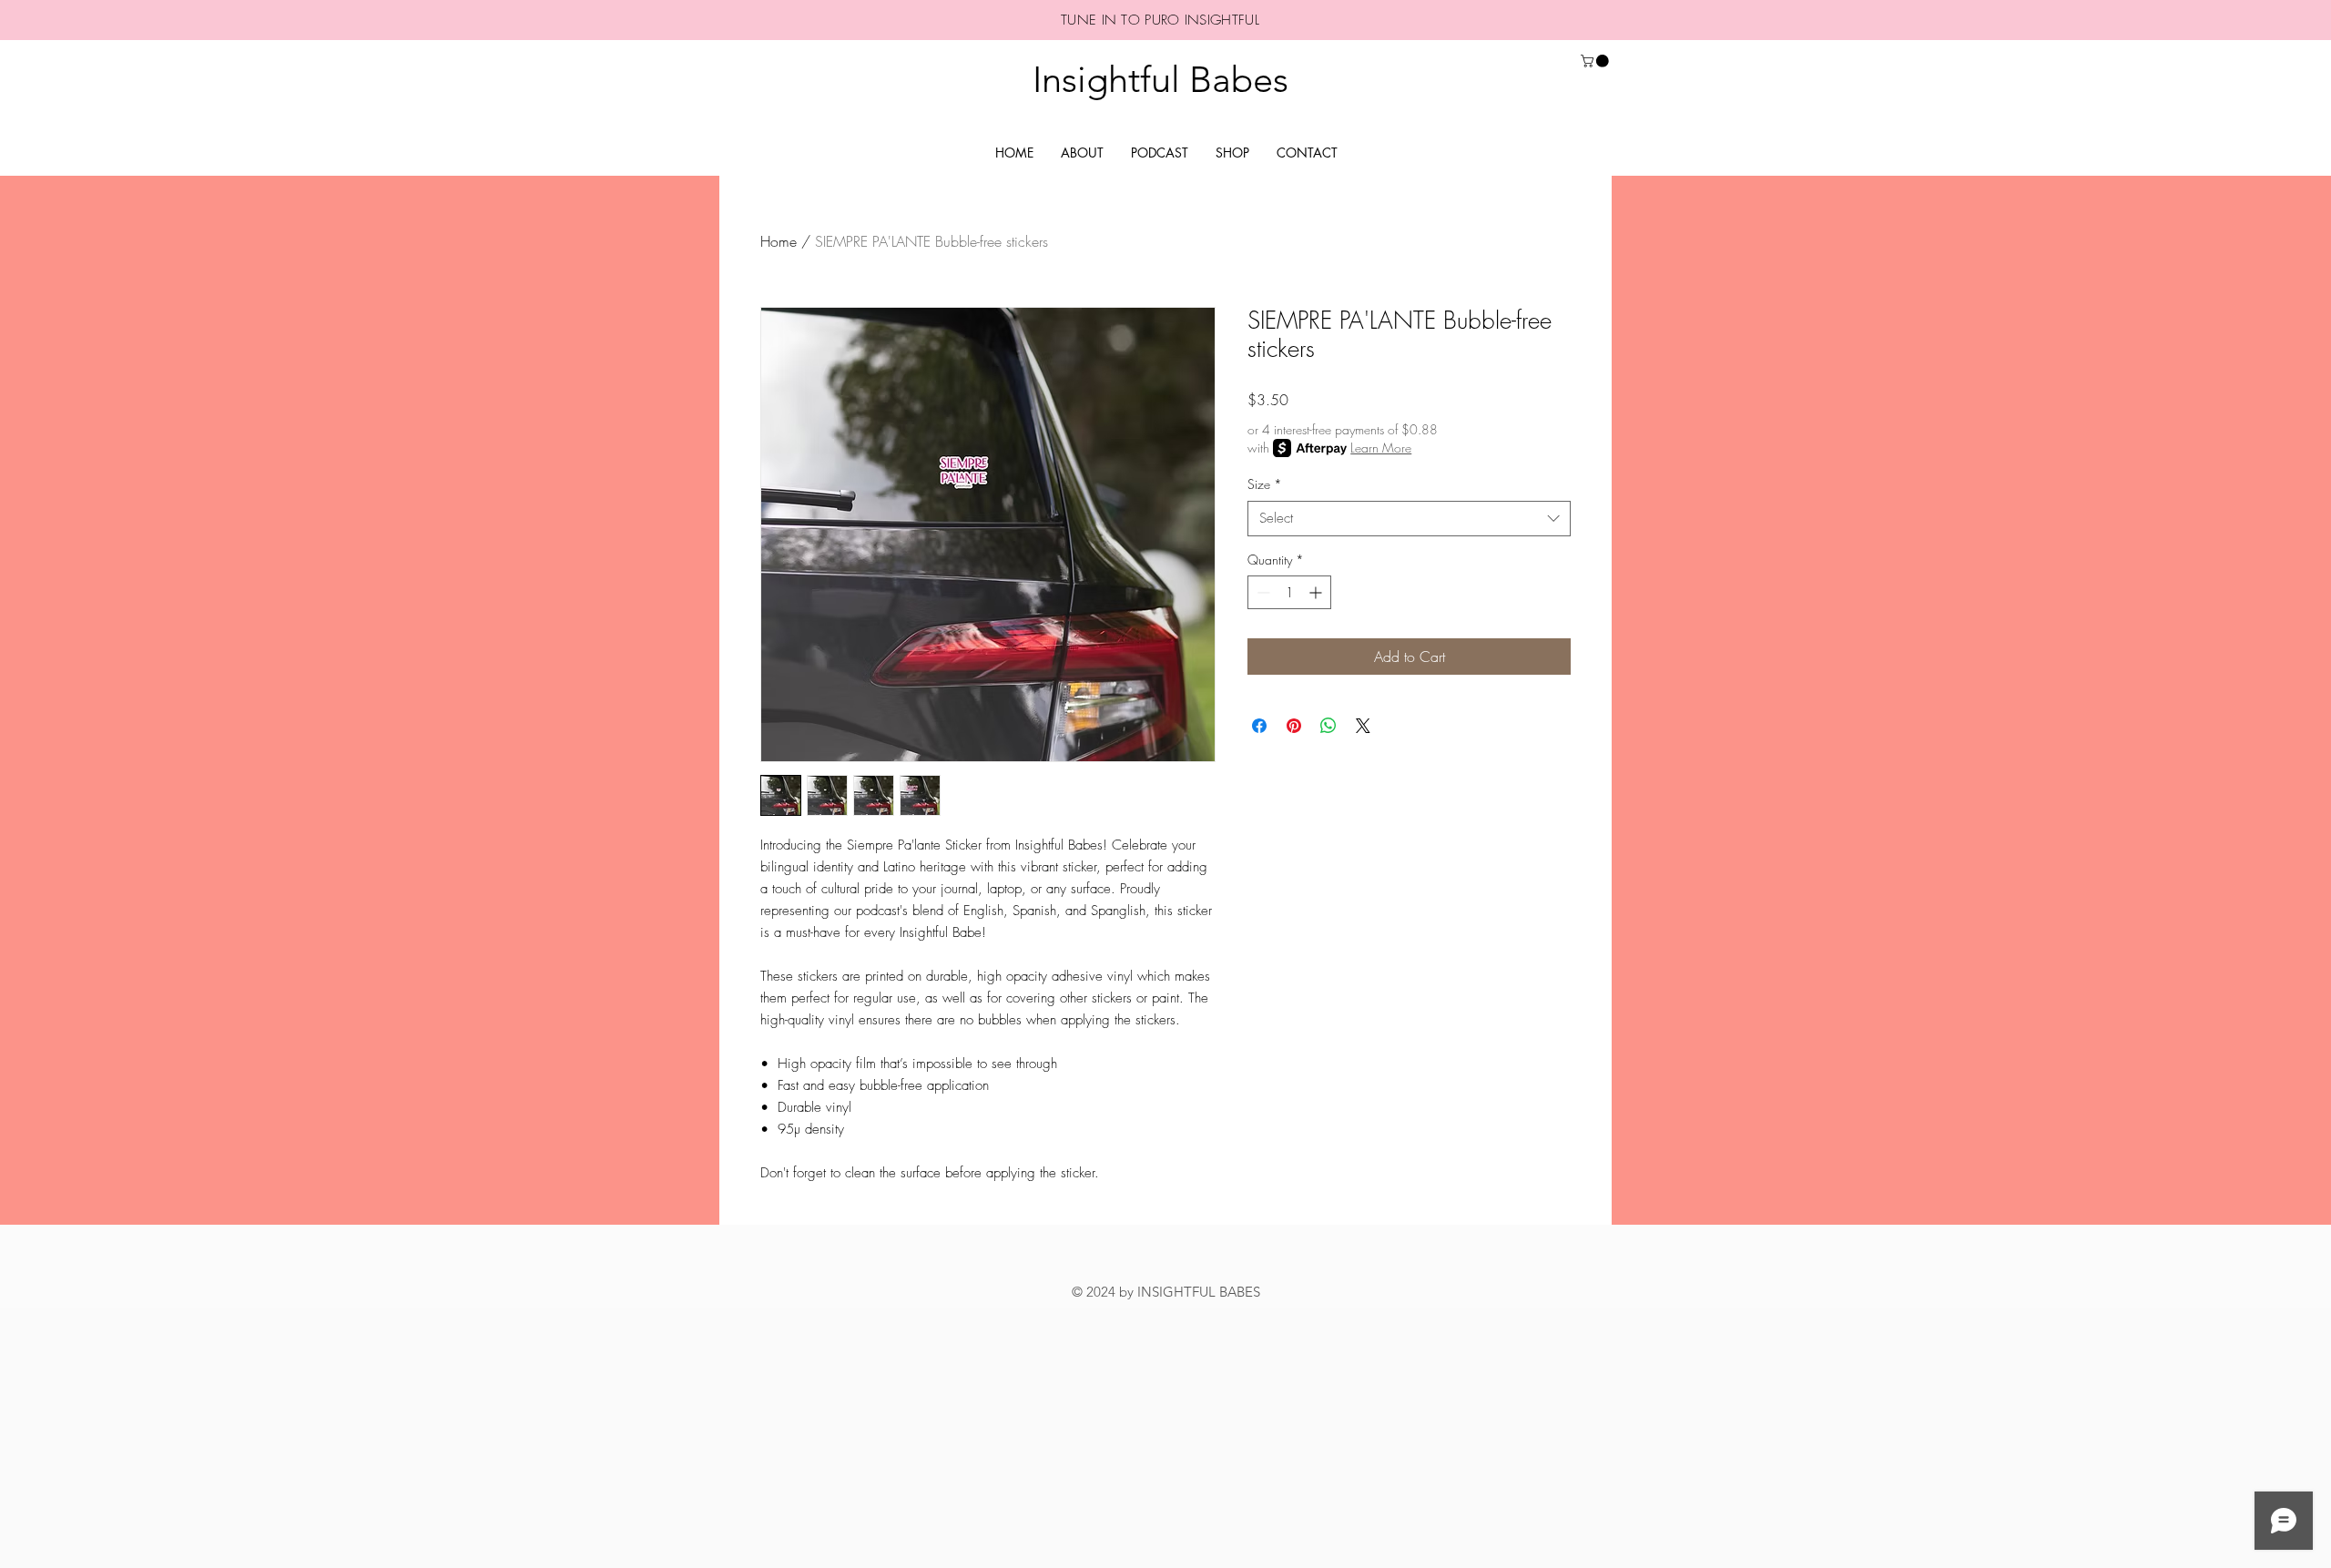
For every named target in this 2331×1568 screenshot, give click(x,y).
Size (1265, 484)
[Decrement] (1262, 592)
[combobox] (1409, 519)
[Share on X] (1363, 726)
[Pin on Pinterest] (1294, 726)
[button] (1596, 61)
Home (779, 241)
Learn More (1381, 448)
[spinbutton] (1289, 592)
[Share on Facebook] (1259, 726)
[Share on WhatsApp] (1328, 726)
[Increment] (1317, 592)
